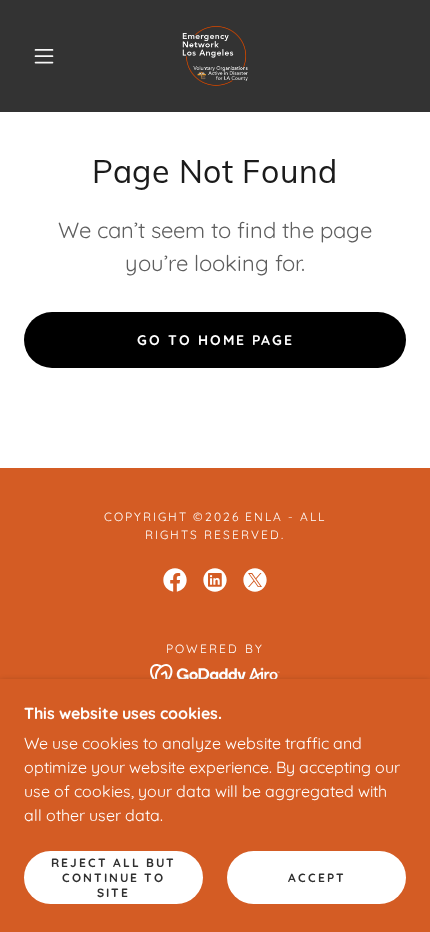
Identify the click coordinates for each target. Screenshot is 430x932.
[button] (44, 56)
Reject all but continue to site (113, 877)
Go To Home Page (215, 340)
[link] (216, 56)
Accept (317, 877)
